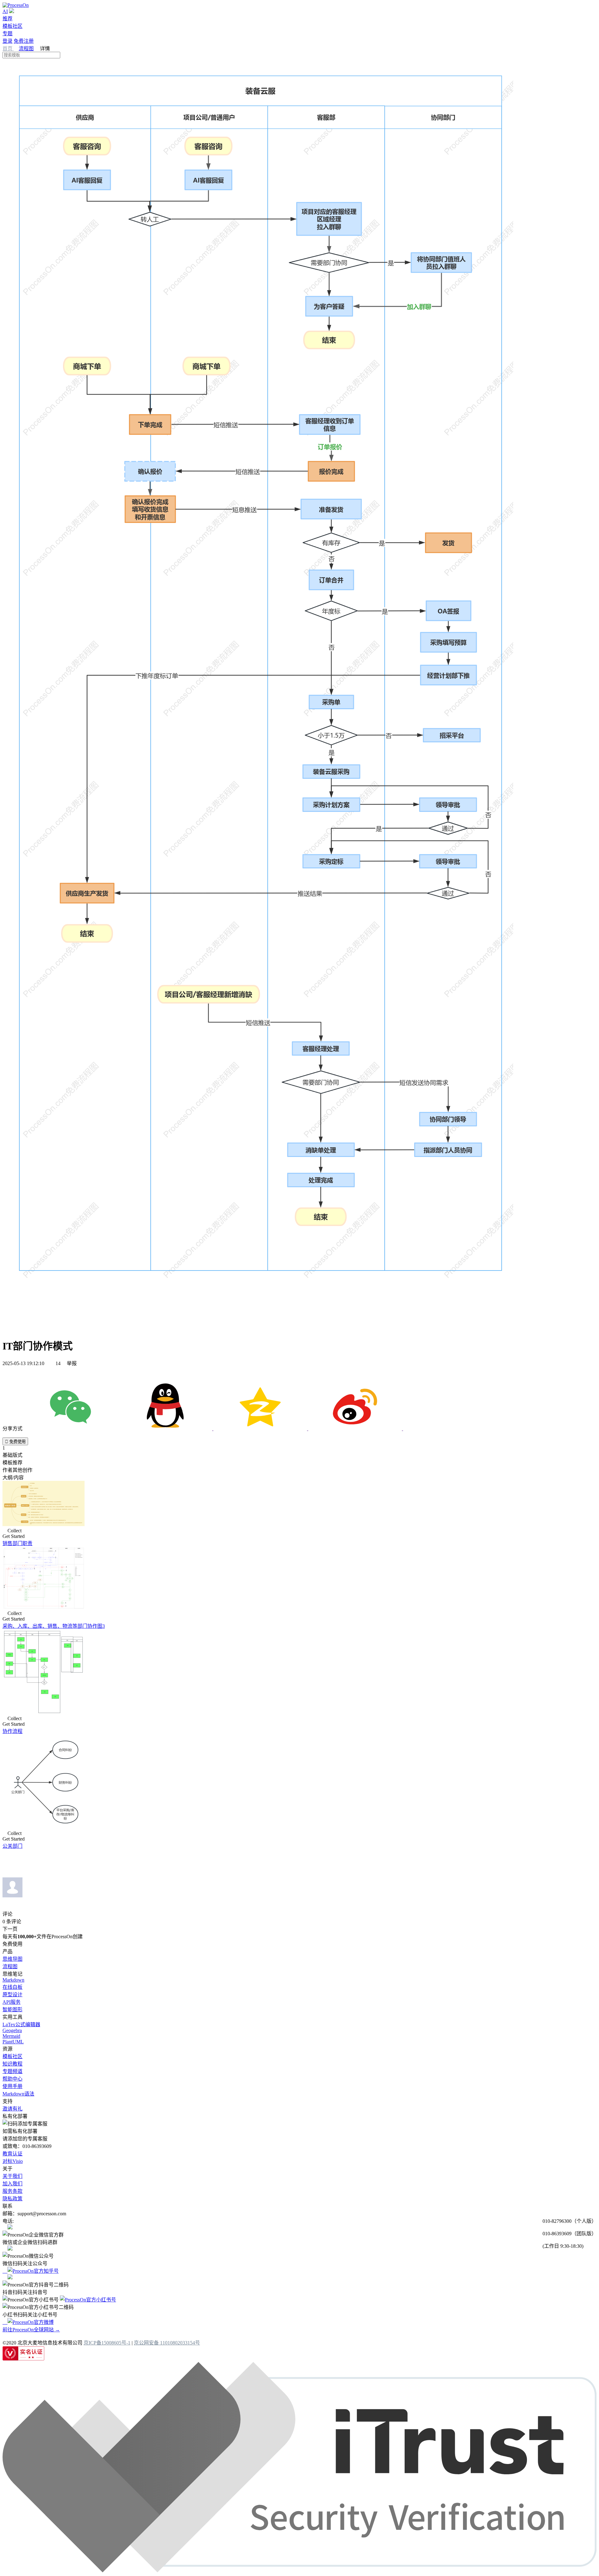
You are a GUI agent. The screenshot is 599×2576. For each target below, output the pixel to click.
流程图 (26, 49)
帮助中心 (12, 2079)
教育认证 (12, 2154)
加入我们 (12, 2184)
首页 (8, 49)
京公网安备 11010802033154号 (167, 2343)
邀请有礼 (12, 2109)
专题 (7, 34)
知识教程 (12, 2064)
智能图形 (12, 2010)
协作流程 (12, 1731)
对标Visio (13, 2161)
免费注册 (24, 41)
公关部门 (12, 1846)
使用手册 (12, 2086)
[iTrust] (299, 2571)
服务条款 (12, 2191)
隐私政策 (12, 2199)
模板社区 (12, 26)
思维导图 (12, 1959)
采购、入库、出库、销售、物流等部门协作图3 (54, 1626)
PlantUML (13, 2042)
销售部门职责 (17, 1543)
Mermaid (11, 2036)
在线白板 (12, 1987)
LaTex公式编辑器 (21, 2025)
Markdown (13, 1980)
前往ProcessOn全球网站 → (31, 2330)
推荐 (7, 19)
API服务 (12, 2002)
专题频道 (12, 2071)
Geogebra (12, 2030)
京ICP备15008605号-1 (107, 2343)
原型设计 (12, 1995)
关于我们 (12, 2176)
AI (5, 11)
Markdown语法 (18, 2094)
